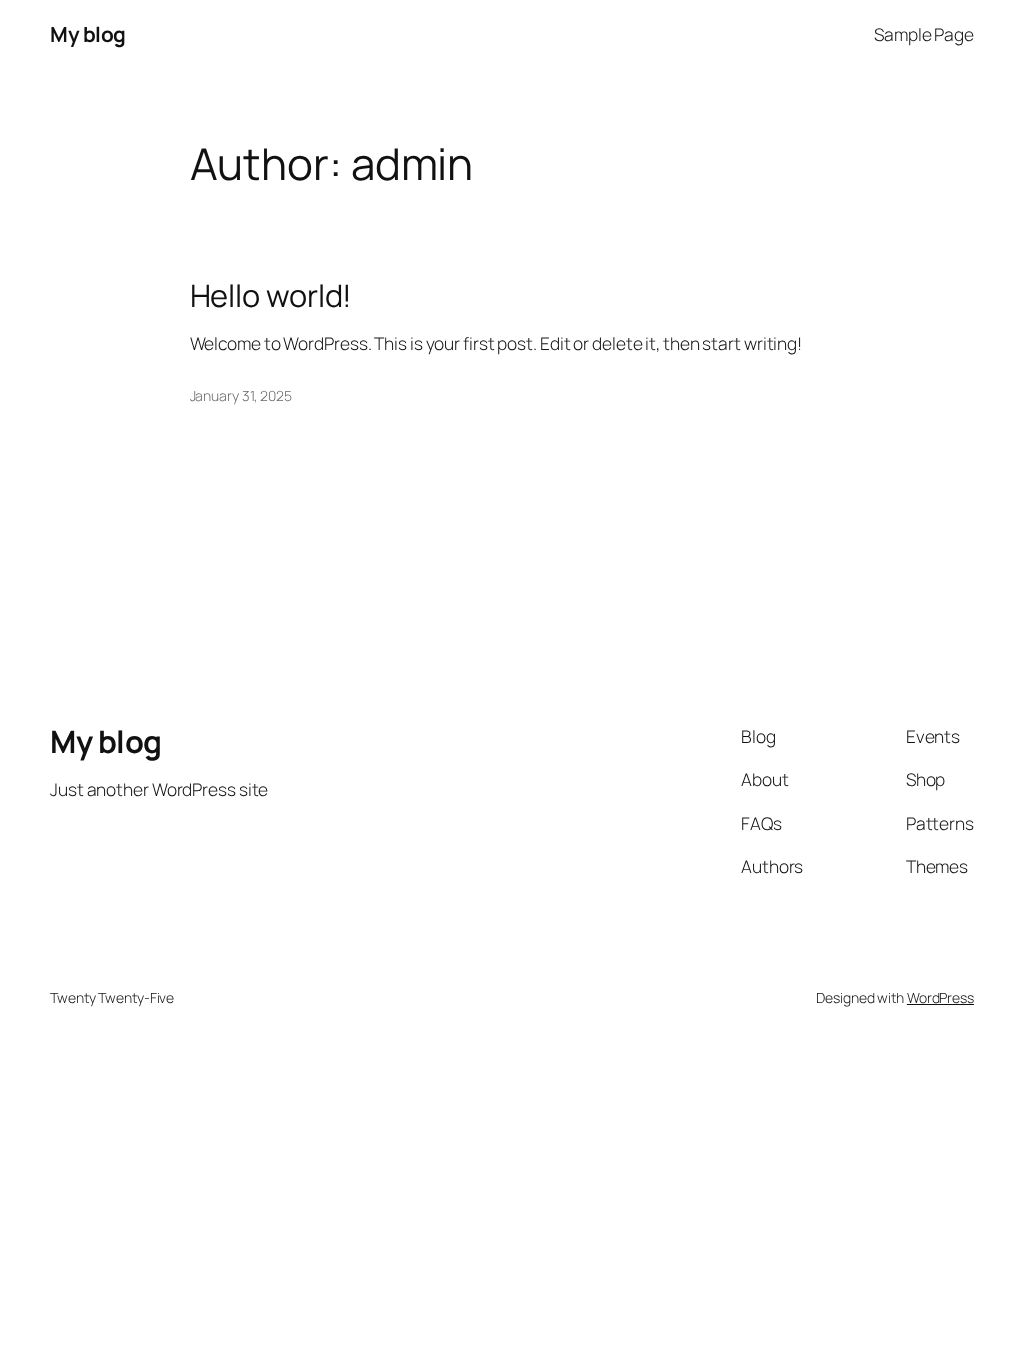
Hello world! (271, 295)
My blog (88, 34)
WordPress (940, 997)
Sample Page (924, 34)
